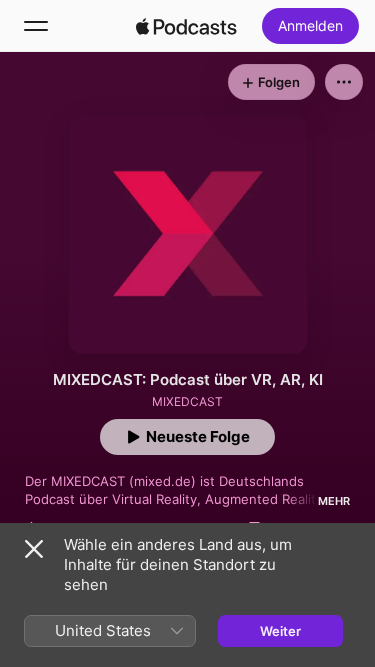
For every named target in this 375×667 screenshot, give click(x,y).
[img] (187, 26)
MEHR (334, 501)
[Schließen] (34, 549)
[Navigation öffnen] (36, 26)
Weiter (280, 631)
